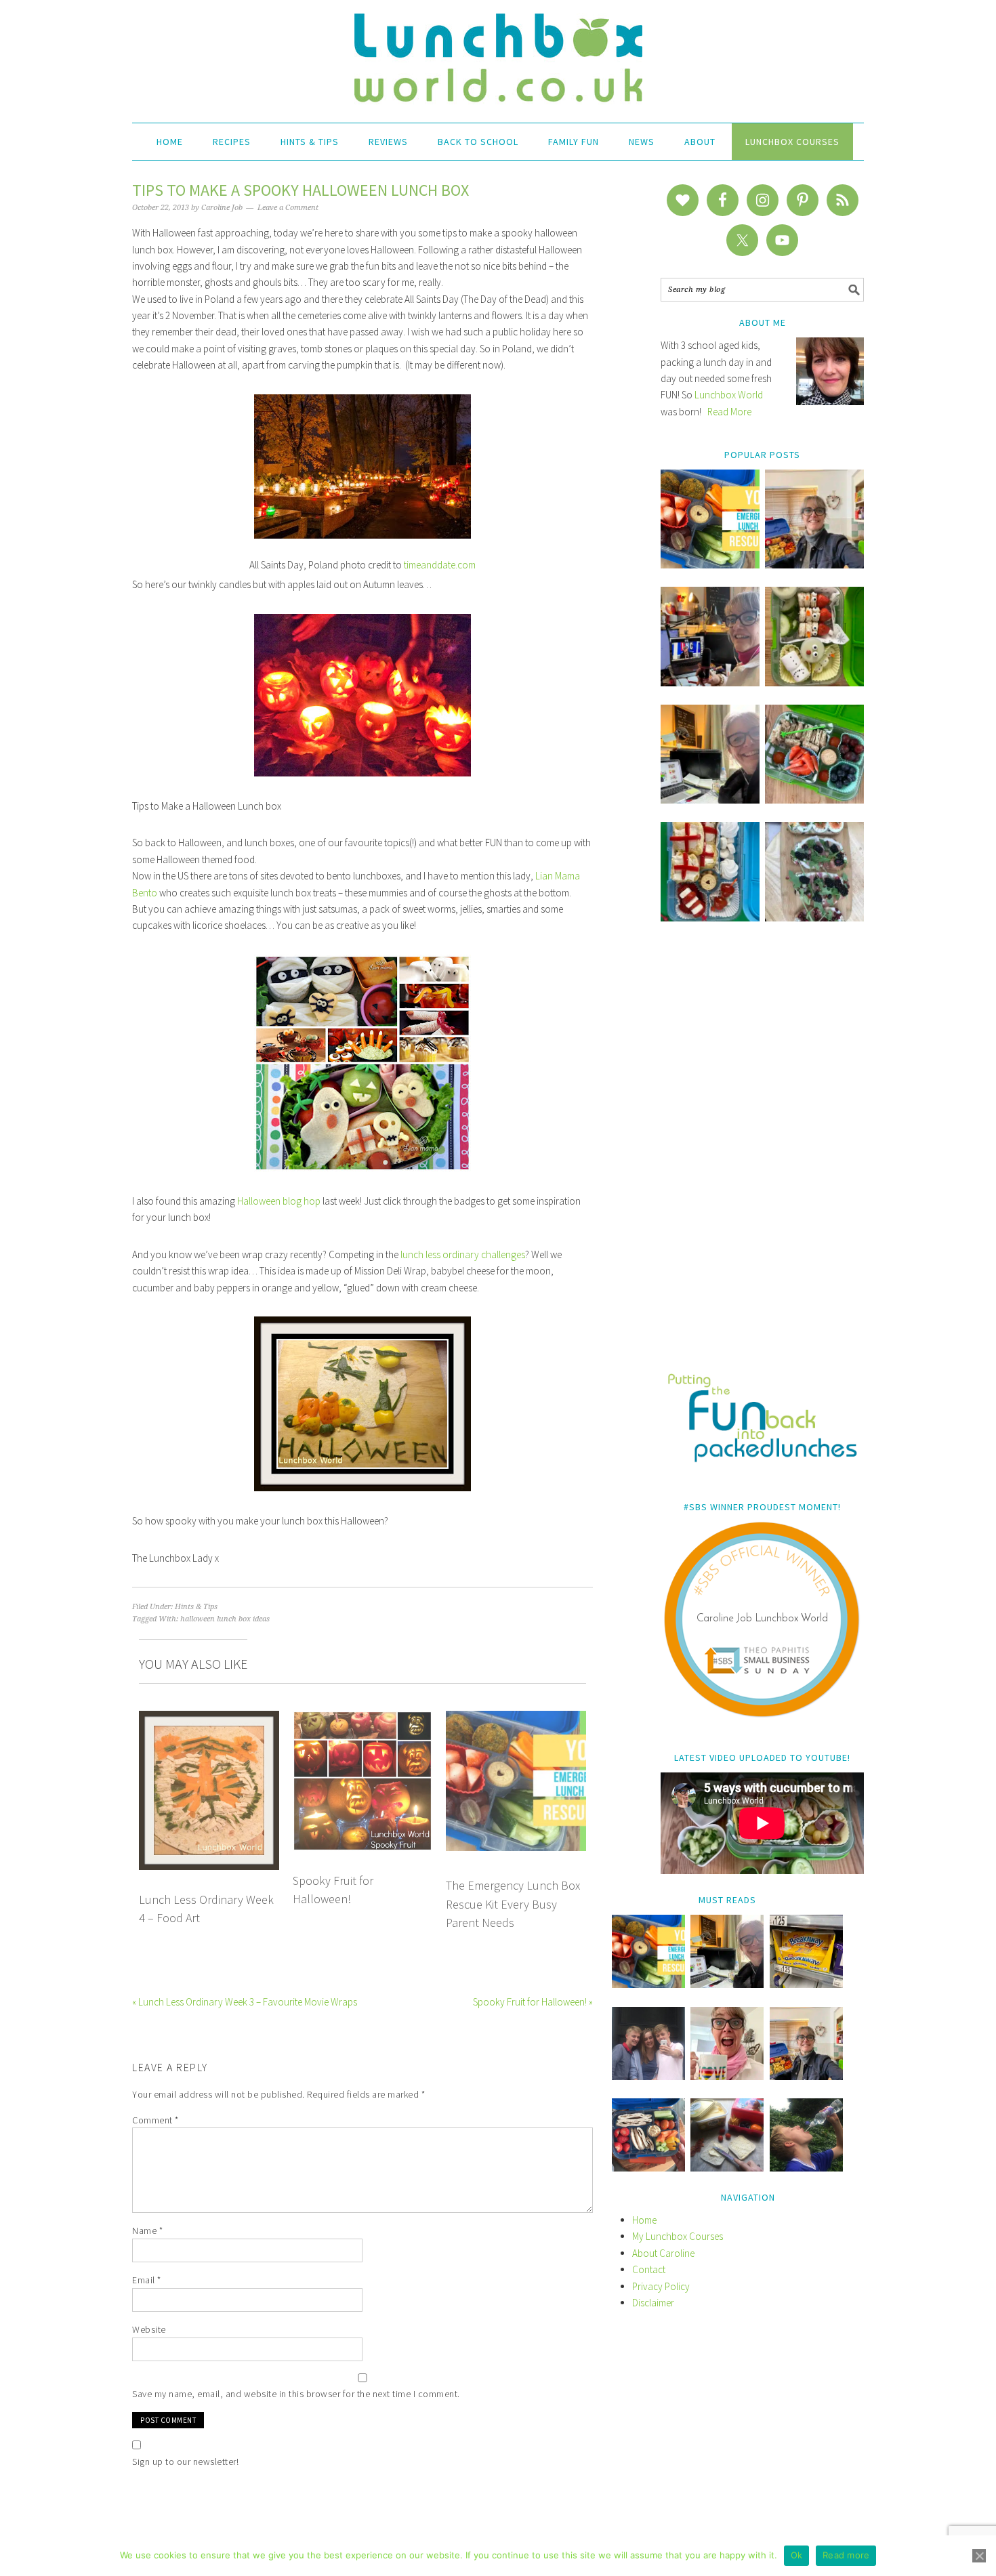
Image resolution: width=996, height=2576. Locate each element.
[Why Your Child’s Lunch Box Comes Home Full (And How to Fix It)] (814, 565)
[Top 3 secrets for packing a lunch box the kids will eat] (710, 800)
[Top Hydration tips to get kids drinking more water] (806, 2168)
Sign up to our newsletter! (185, 2461)
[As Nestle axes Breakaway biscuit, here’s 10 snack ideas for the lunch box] (806, 1984)
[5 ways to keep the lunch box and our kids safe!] (806, 2076)
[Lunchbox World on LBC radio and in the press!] (710, 683)
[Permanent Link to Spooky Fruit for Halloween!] (363, 1719)
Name (147, 2230)
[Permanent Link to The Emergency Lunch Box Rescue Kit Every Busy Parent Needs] (516, 1719)
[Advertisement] (762, 1157)
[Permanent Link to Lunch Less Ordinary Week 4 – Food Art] (209, 1719)
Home (644, 2220)
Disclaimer (653, 2303)
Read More (729, 412)
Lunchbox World (729, 395)
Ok (797, 2555)
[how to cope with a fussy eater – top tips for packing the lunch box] (727, 2076)
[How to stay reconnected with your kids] (648, 2076)
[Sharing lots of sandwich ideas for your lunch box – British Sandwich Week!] (814, 918)
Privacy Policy (661, 2286)
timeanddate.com (440, 565)
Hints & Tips (196, 1607)
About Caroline (663, 2253)
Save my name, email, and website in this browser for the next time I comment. (296, 2394)
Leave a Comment (288, 208)
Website (149, 2329)
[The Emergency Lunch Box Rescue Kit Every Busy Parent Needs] (710, 565)
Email (147, 2280)
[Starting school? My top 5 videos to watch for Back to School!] (814, 800)
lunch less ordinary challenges (463, 1254)
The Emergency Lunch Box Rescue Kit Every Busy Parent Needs (513, 1904)
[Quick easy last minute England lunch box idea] (710, 918)
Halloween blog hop (279, 1201)
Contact (649, 2269)
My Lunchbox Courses (678, 2236)
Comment (155, 2120)
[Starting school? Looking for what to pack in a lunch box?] (648, 2168)
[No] (979, 2556)
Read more (846, 2555)
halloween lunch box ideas (225, 1619)
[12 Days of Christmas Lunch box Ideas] (814, 683)
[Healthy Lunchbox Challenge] (727, 2168)
